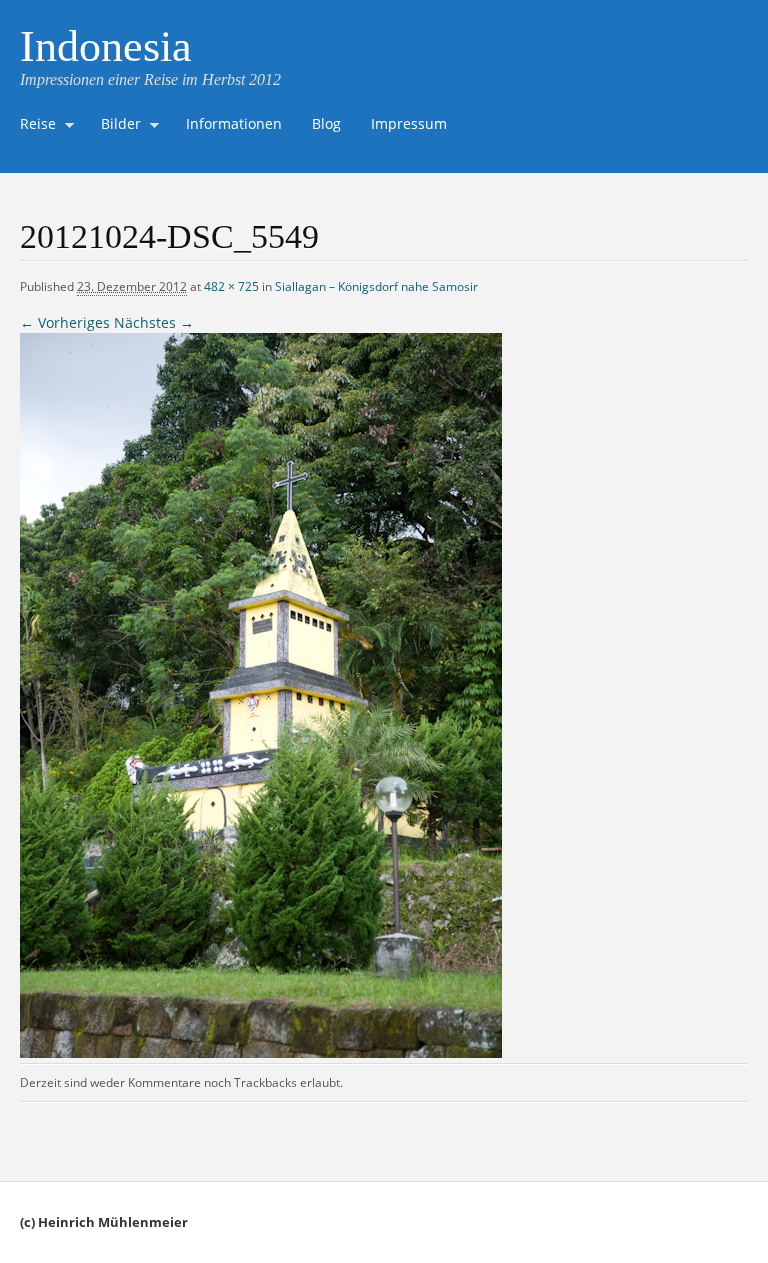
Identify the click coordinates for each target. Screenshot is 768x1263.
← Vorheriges (65, 322)
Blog (326, 123)
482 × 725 (231, 286)
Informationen (234, 123)
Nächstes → (154, 322)
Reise (33, 126)
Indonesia (106, 46)
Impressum (409, 123)
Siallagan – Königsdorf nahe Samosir (376, 286)
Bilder (116, 126)
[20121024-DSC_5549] (261, 1052)
